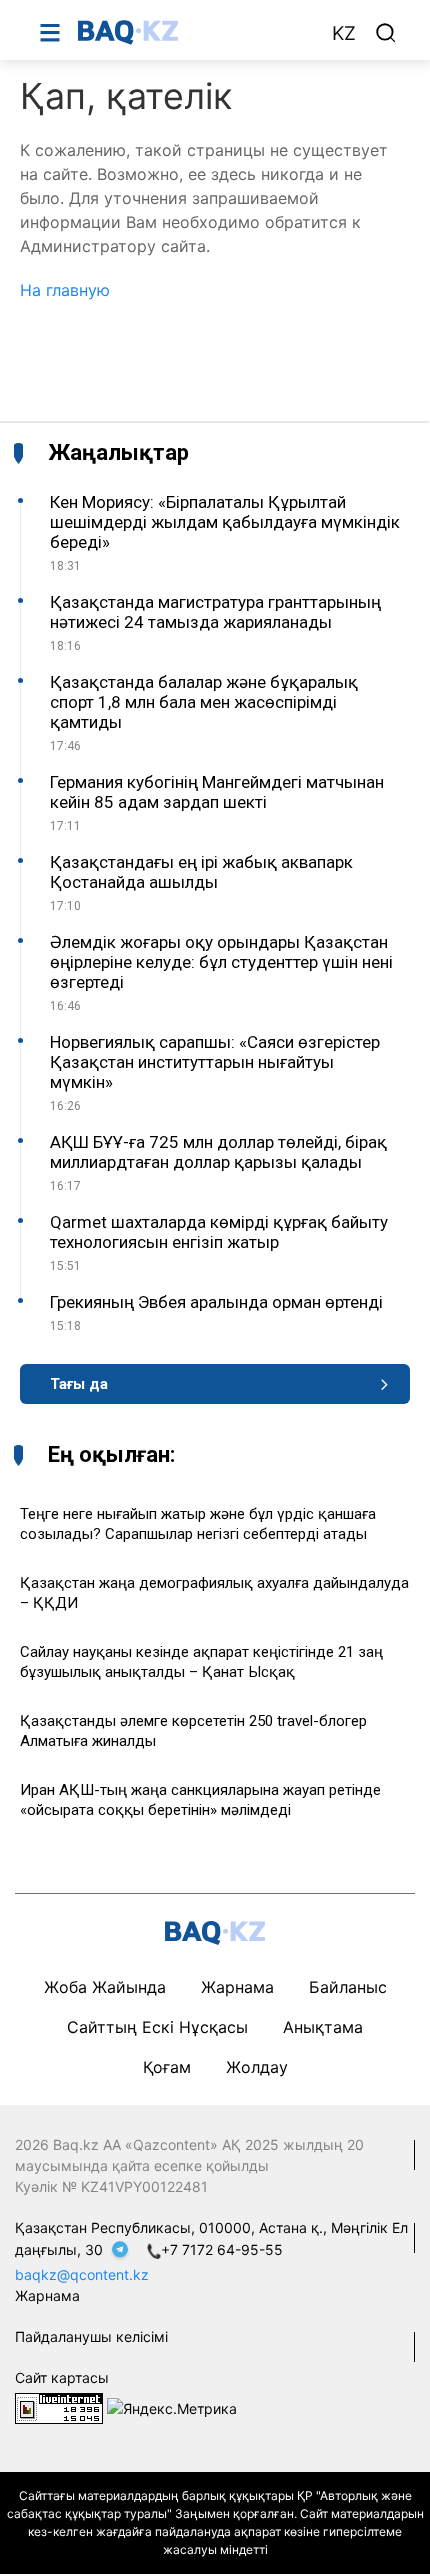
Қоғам (167, 2067)
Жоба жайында (105, 1987)
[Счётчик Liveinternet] (59, 2407)
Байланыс (348, 1987)
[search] (386, 33)
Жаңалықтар (118, 453)
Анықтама (323, 2027)
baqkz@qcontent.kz (82, 2274)
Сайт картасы (62, 2377)
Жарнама (237, 1987)
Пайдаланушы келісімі (91, 2336)
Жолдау (257, 2067)
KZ (344, 33)
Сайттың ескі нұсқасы (157, 2027)
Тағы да (79, 1384)
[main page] (194, 32)
